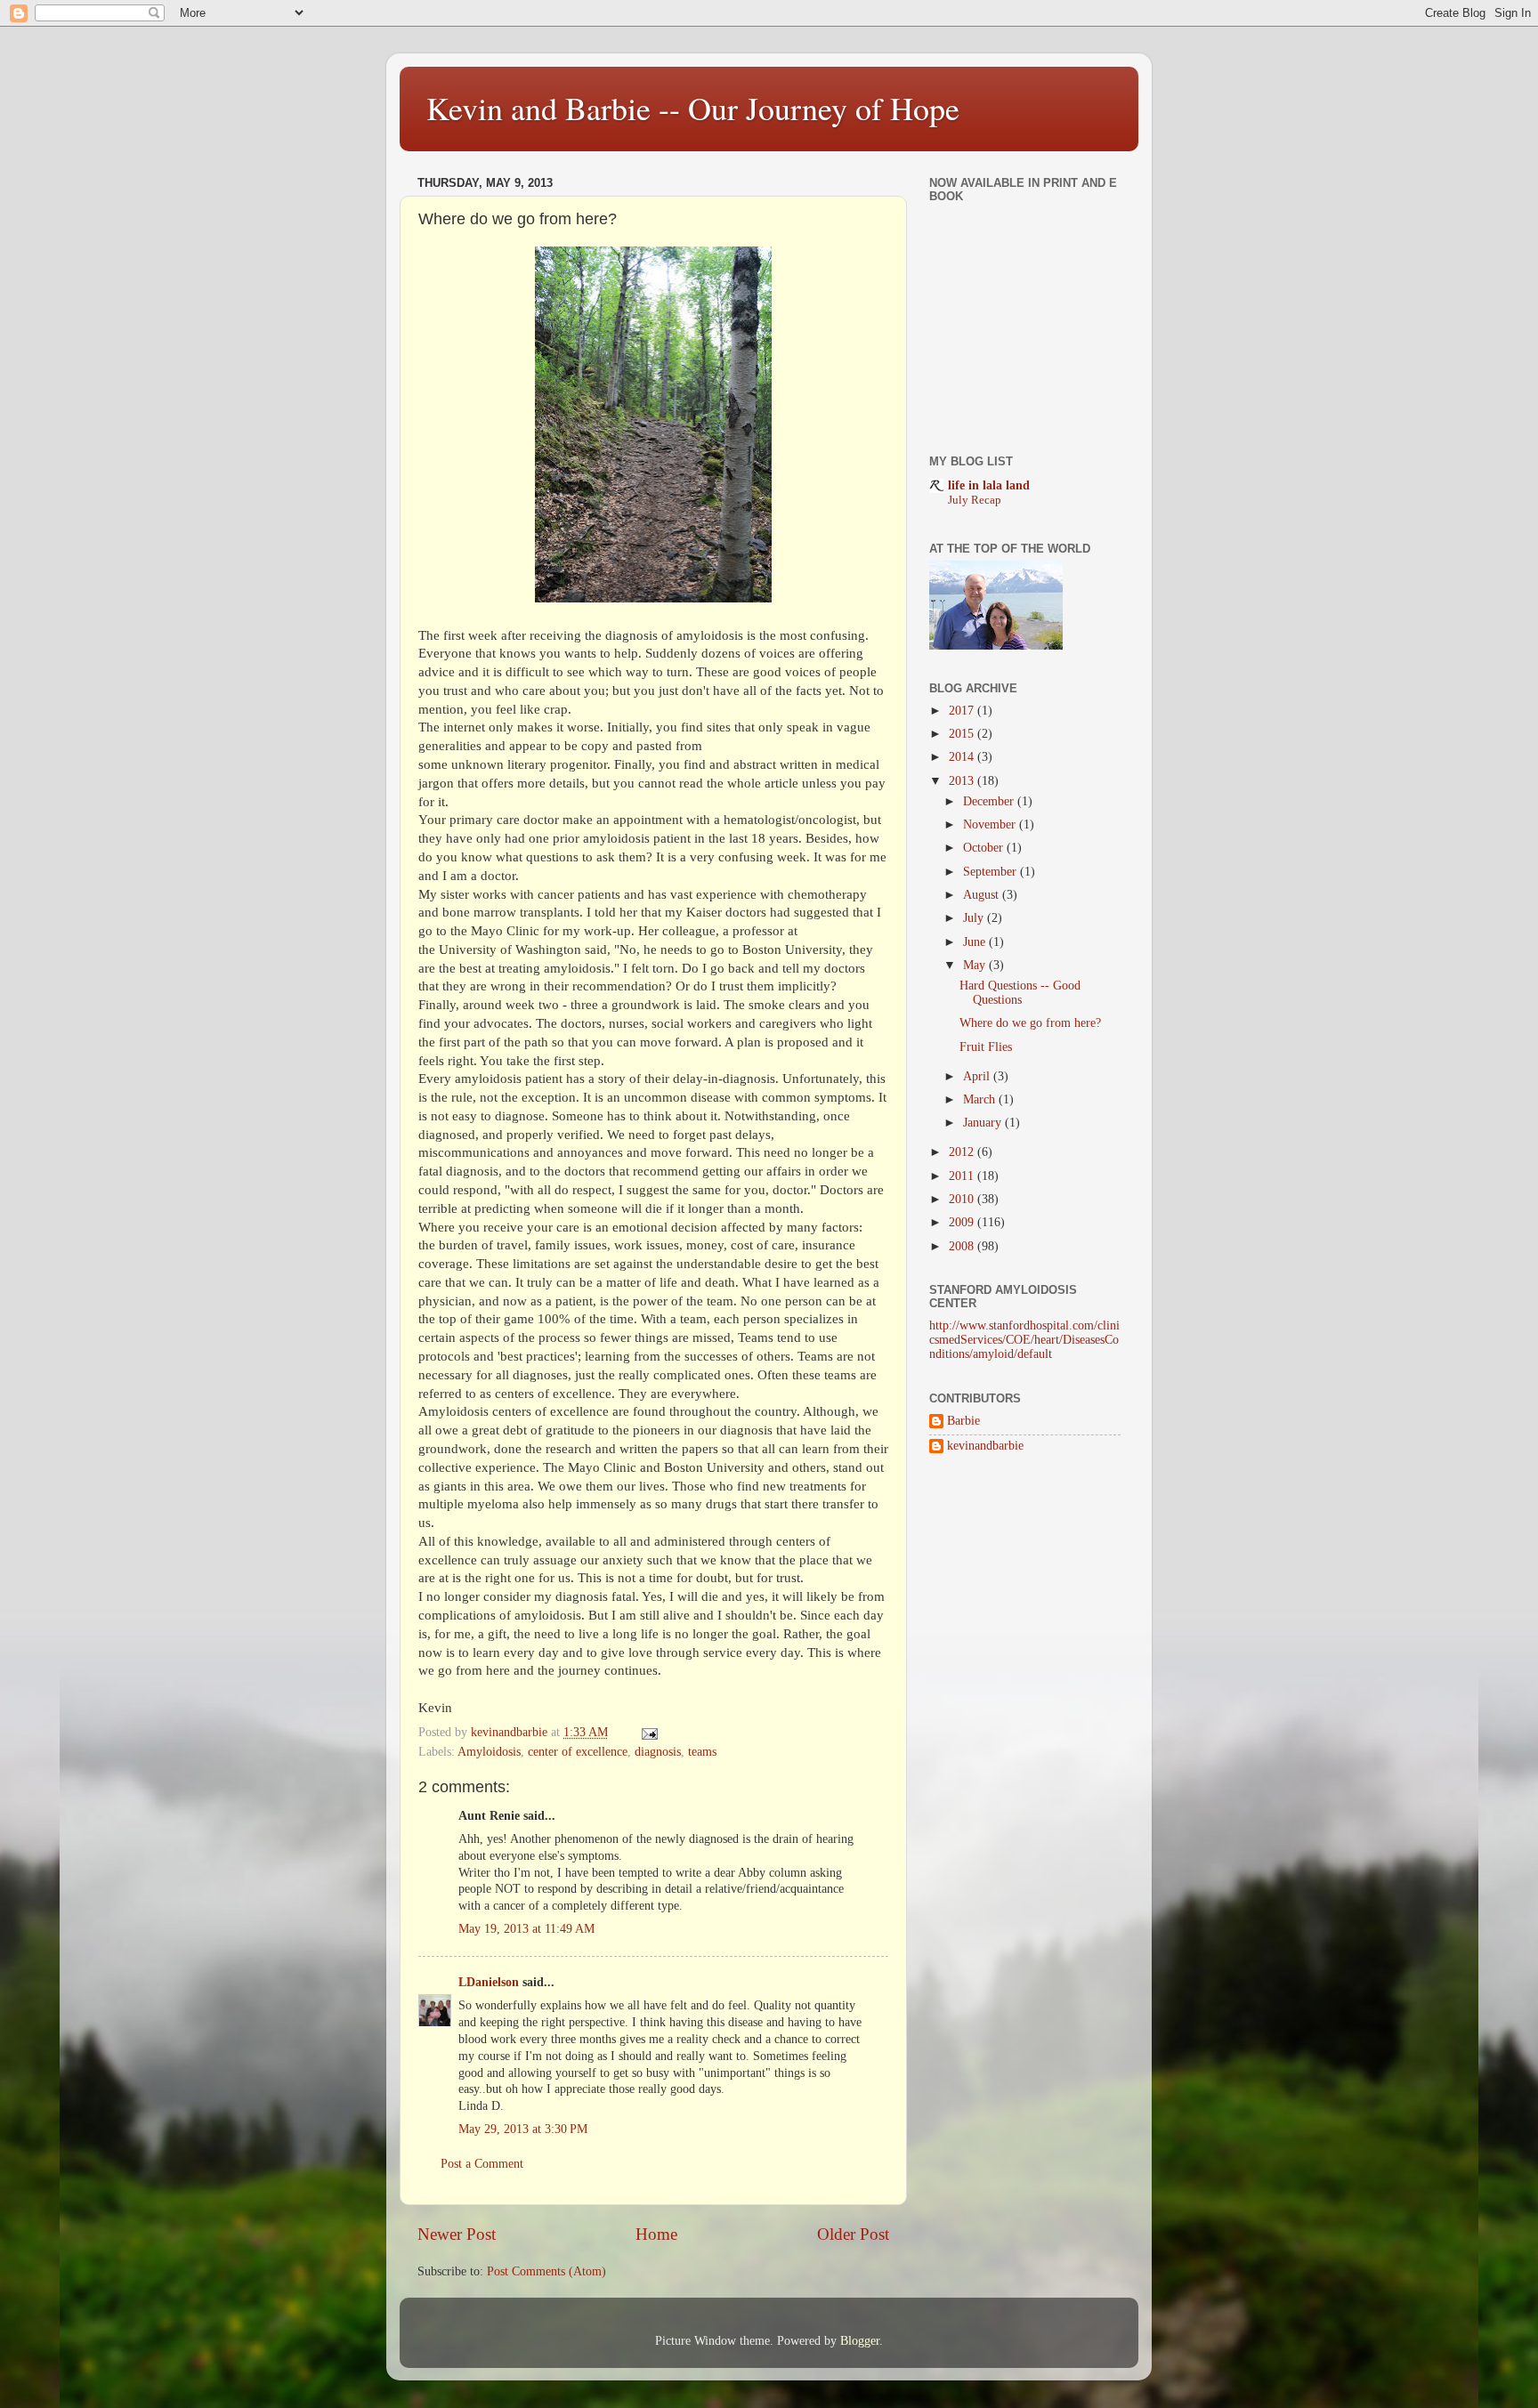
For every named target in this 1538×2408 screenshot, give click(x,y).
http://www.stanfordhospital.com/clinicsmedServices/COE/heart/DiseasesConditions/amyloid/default (1024, 1340)
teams (702, 1752)
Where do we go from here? (1030, 1023)
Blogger (860, 2341)
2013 (963, 781)
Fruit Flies (986, 1047)
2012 (963, 1152)
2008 (963, 1246)
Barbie (963, 1421)
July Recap (975, 500)
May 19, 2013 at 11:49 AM (526, 1929)
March (981, 1099)
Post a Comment (482, 2164)
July (975, 918)
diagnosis (658, 1752)
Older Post (853, 2234)
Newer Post (457, 2234)
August (983, 895)
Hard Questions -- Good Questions (1020, 993)
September (992, 872)
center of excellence (578, 1752)
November (991, 824)
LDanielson (489, 1982)
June (976, 942)
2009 (963, 1222)
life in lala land (989, 485)
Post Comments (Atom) (546, 2271)
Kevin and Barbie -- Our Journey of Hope (693, 108)
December (990, 801)
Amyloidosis (489, 1752)
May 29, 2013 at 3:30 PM (523, 2129)
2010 (963, 1199)
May (976, 965)
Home (656, 2234)
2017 (963, 711)
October (985, 848)
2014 (963, 757)
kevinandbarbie (985, 1446)
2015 (963, 734)
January (984, 1123)
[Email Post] (648, 1732)
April (978, 1076)
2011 (963, 1176)
